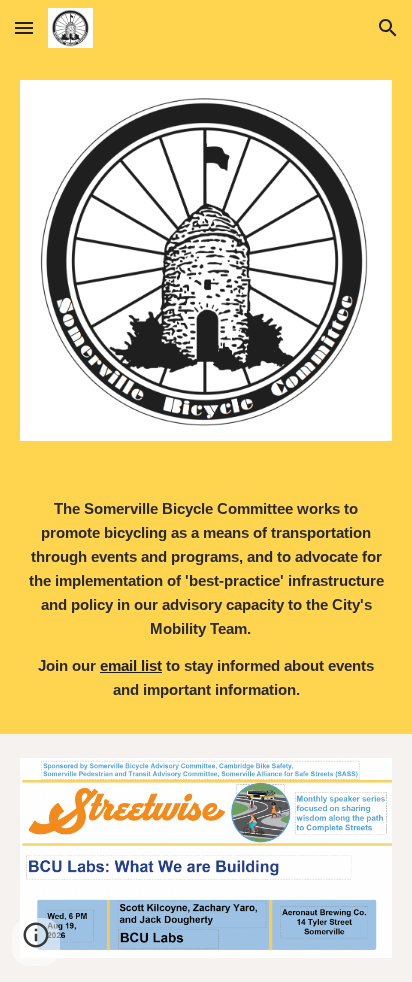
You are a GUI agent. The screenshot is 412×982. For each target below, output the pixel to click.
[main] (206, 599)
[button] (24, 27)
